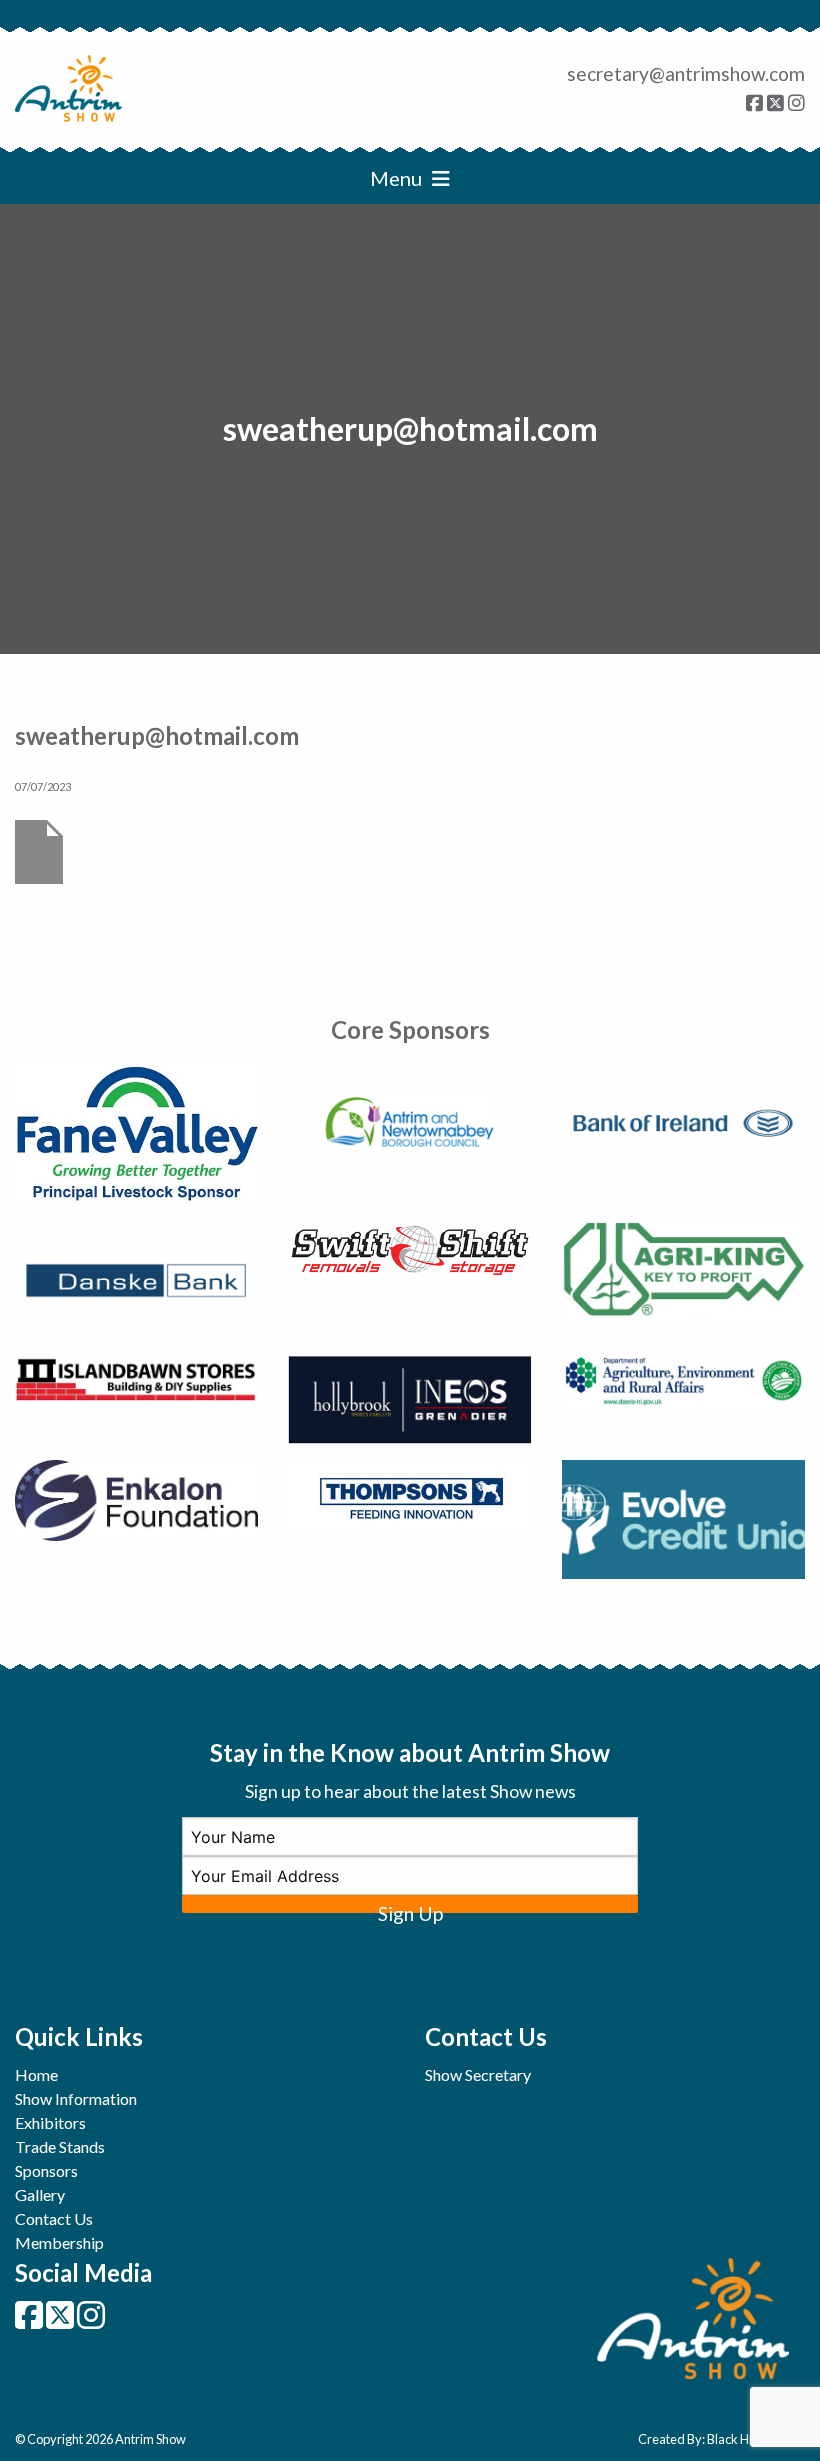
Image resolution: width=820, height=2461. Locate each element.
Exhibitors (50, 2122)
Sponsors (46, 2170)
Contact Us (54, 2218)
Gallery (40, 2194)
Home (36, 2074)
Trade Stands (60, 2146)
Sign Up (410, 1907)
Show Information (76, 2098)
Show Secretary (478, 2074)
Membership (59, 2242)
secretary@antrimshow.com (686, 73)
